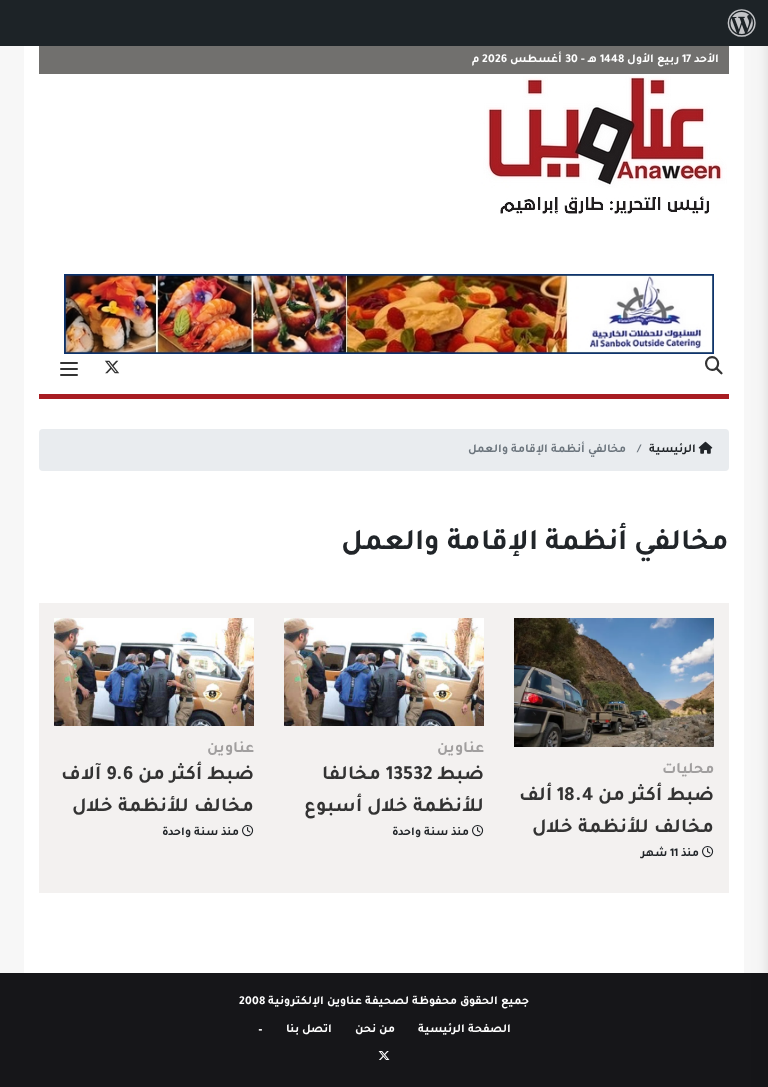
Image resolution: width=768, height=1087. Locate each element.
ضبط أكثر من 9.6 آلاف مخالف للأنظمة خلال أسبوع (157, 808)
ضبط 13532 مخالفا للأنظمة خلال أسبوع (394, 792)
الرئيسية (674, 450)
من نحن (375, 1030)
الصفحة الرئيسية (464, 1030)
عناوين (460, 750)
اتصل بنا (309, 1030)
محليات (688, 771)
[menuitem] (742, 23)
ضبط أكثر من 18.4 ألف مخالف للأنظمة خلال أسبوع (616, 829)
